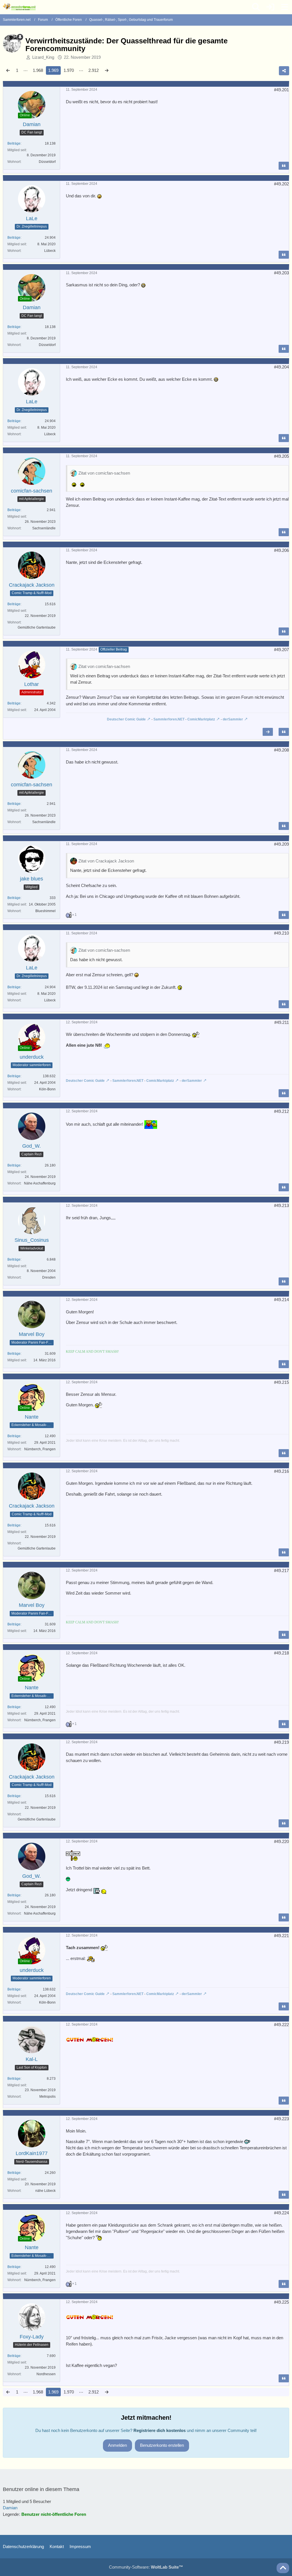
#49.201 (281, 90)
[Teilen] (284, 71)
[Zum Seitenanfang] (283, 2568)
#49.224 (281, 2213)
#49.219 (281, 1742)
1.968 (38, 70)
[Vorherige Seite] (8, 70)
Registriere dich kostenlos (160, 2430)
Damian (10, 2508)
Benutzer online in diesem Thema (41, 2489)
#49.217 (281, 1570)
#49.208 (281, 750)
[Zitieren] (284, 166)
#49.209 (281, 844)
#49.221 (281, 1936)
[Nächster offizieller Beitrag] (268, 732)
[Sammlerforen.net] (19, 7)
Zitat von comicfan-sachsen (104, 473)
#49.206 (281, 550)
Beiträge (14, 143)
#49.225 (281, 2302)
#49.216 (281, 1471)
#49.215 (281, 1382)
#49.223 (281, 2119)
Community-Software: (146, 2567)
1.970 (69, 70)
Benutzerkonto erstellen (162, 2445)
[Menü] (285, 7)
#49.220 (281, 1841)
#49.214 (281, 1300)
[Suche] (256, 7)
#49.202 (281, 184)
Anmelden (117, 2445)
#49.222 (281, 2025)
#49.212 (281, 1111)
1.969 (53, 70)
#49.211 (282, 1022)
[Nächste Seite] (107, 70)
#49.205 (281, 456)
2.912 (94, 70)
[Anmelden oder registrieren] (270, 7)
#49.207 (281, 650)
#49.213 (281, 1205)
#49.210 (281, 933)
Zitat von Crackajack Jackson (106, 861)
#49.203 (281, 273)
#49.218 (281, 1653)
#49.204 (281, 367)
